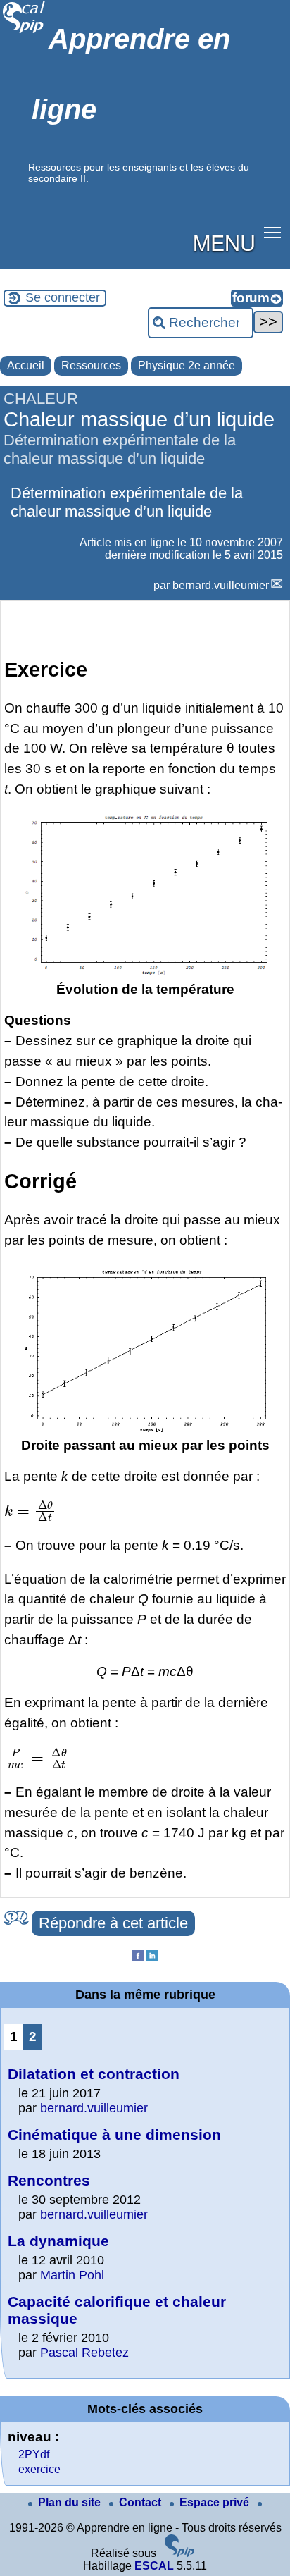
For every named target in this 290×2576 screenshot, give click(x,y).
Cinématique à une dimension (114, 2134)
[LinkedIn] (152, 1958)
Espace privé (216, 2502)
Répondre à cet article (113, 1923)
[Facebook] (138, 1958)
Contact (141, 2502)
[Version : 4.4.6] (179, 2553)
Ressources (91, 365)
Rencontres (49, 2180)
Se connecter (63, 297)
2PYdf (34, 2454)
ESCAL (154, 2566)
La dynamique (58, 2241)
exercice (39, 2469)
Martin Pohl (72, 2275)
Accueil (26, 365)
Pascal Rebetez (84, 2353)
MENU (224, 242)
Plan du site (71, 2502)
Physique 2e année (187, 365)
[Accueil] (24, 31)
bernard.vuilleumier (221, 585)
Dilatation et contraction (94, 2074)
